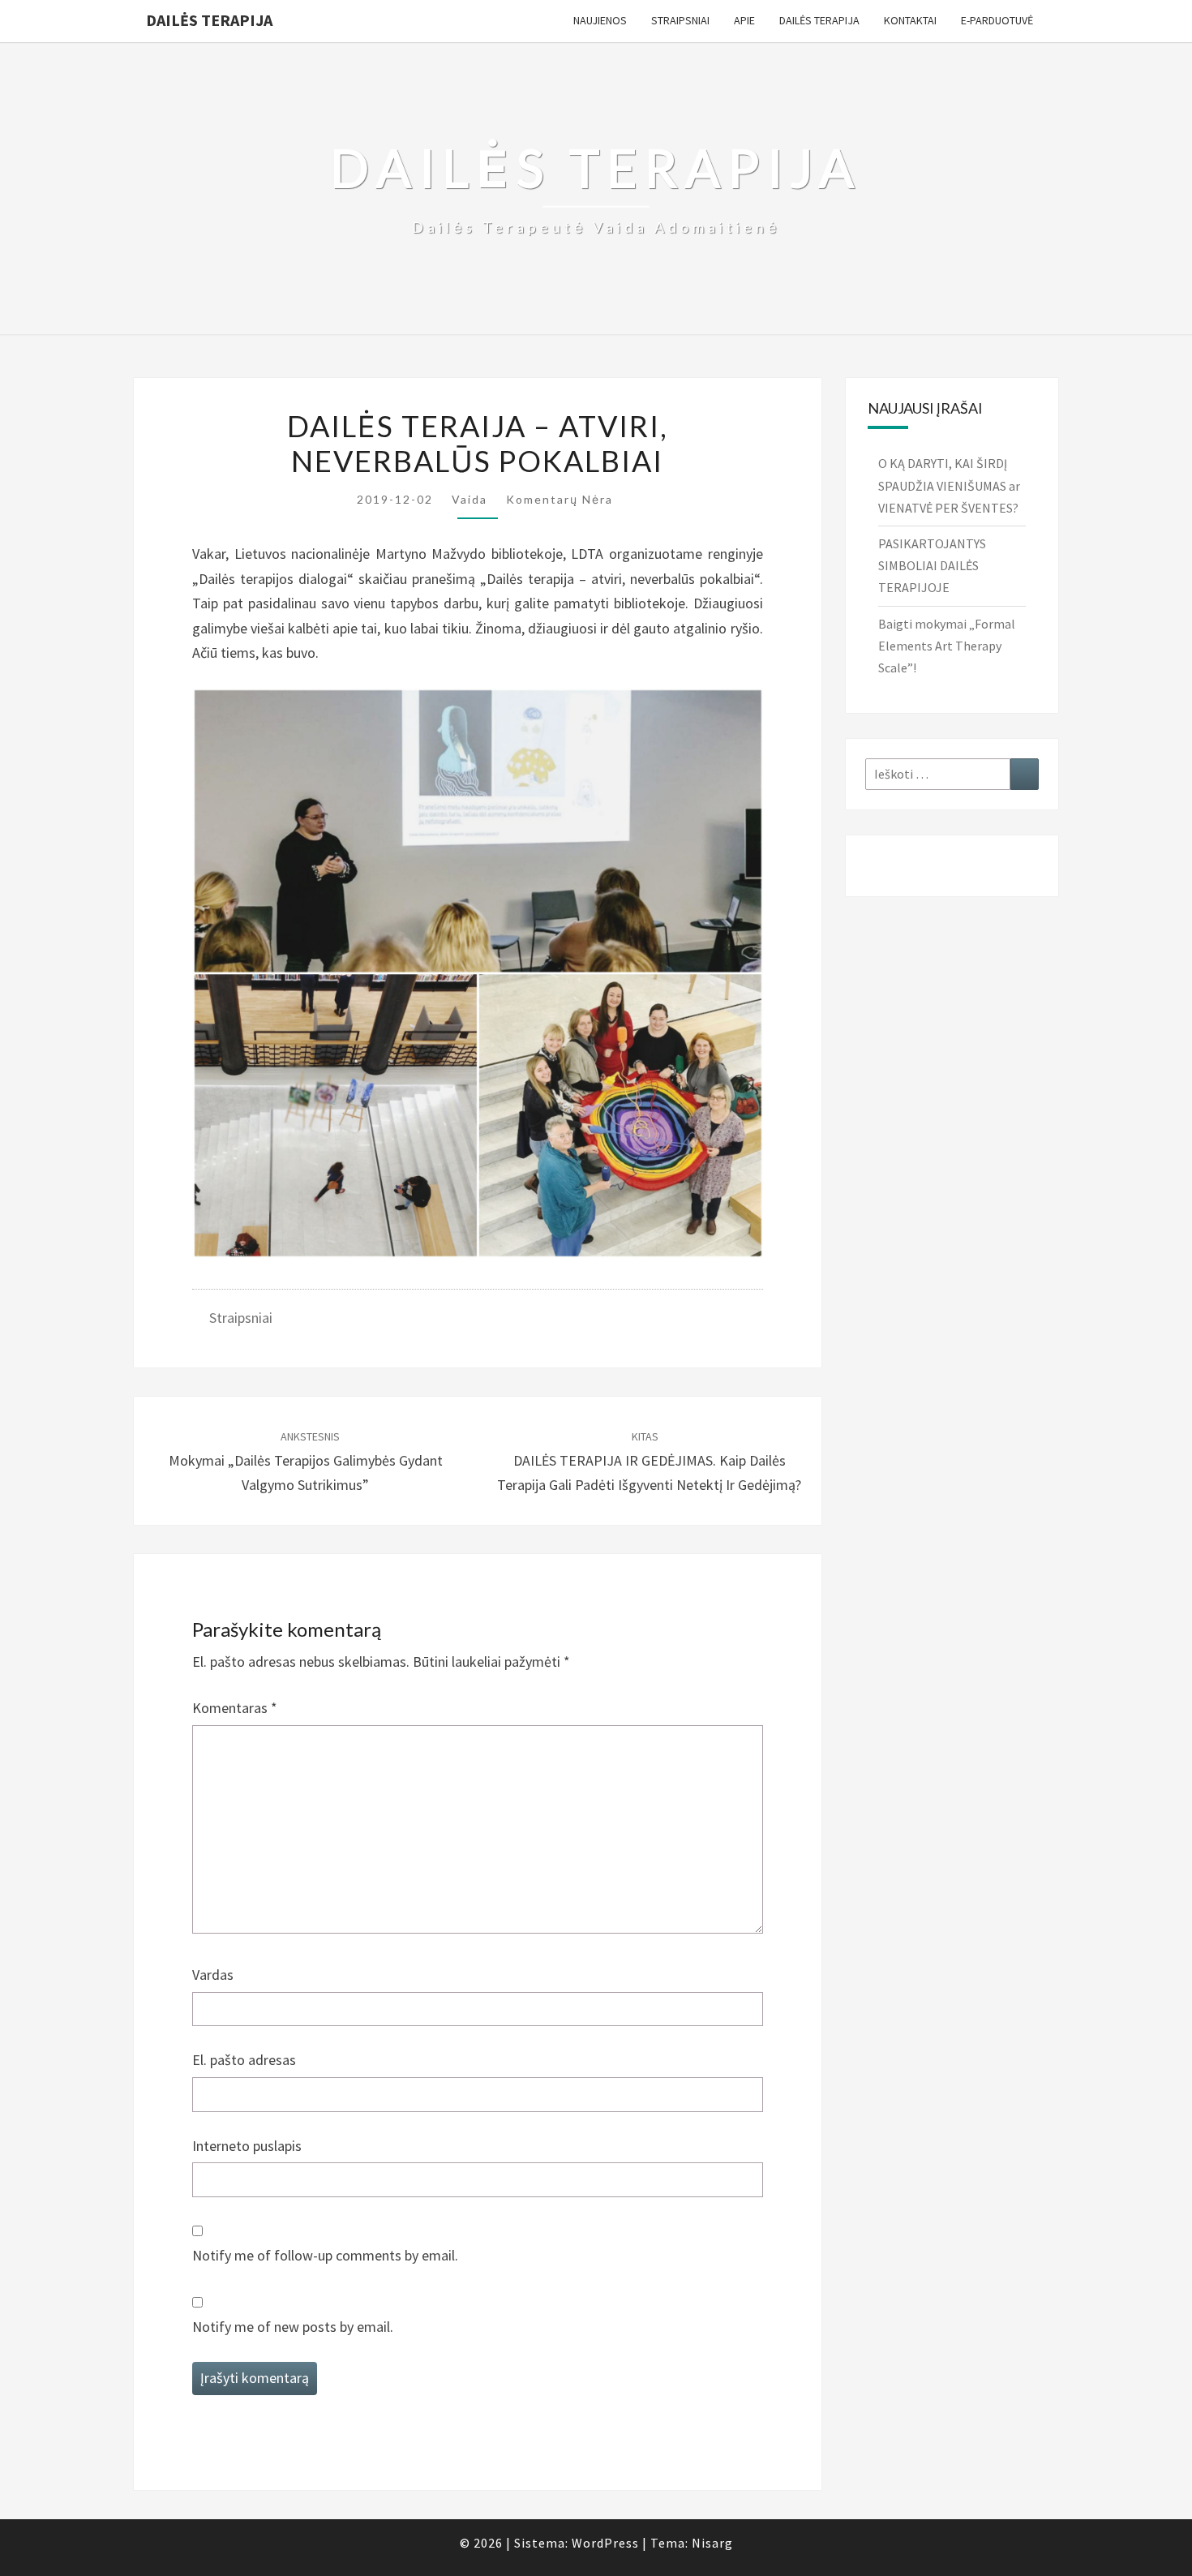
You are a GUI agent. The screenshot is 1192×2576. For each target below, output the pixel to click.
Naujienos (600, 20)
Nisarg (712, 2543)
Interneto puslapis (247, 2146)
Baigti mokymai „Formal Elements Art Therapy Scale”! (947, 646)
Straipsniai (680, 20)
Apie (744, 20)
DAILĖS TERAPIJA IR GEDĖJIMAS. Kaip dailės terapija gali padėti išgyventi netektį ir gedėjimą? (649, 1462)
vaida (470, 499)
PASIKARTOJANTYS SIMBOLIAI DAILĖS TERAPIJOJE (932, 565)
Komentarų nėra (560, 499)
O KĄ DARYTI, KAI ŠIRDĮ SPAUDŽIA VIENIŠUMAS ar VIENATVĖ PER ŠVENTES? (949, 485)
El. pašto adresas (244, 2060)
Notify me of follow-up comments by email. (325, 2255)
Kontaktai (910, 20)
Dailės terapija (209, 20)
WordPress (605, 2543)
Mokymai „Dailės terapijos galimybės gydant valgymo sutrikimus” (306, 1462)
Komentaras (235, 1708)
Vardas (213, 1975)
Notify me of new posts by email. (293, 2327)
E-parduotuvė (997, 20)
